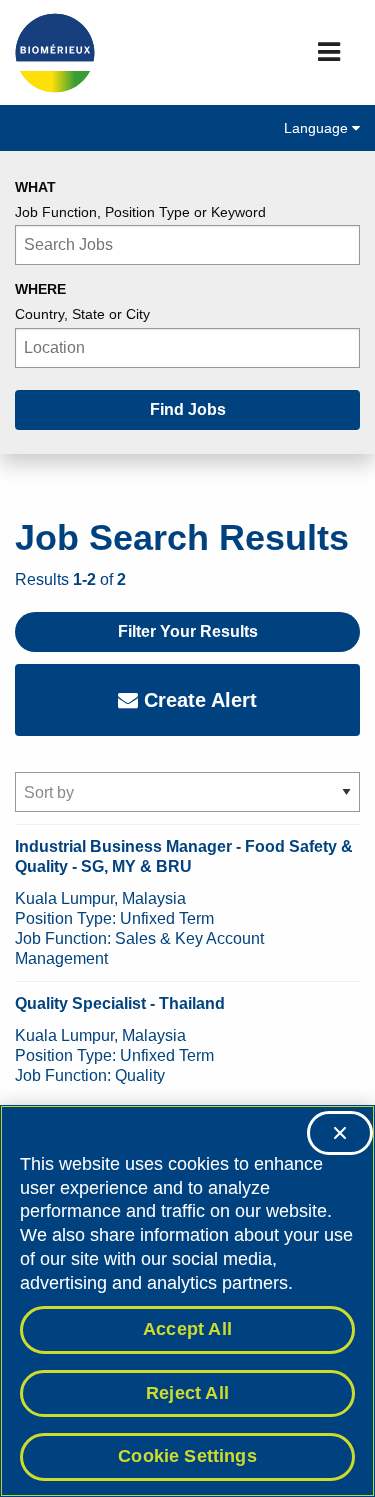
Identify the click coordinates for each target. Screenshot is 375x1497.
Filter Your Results (188, 631)
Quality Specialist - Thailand (120, 1003)
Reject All (187, 1393)
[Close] (340, 1133)
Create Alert (197, 700)
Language (318, 128)
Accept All (187, 1329)
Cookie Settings (187, 1456)
